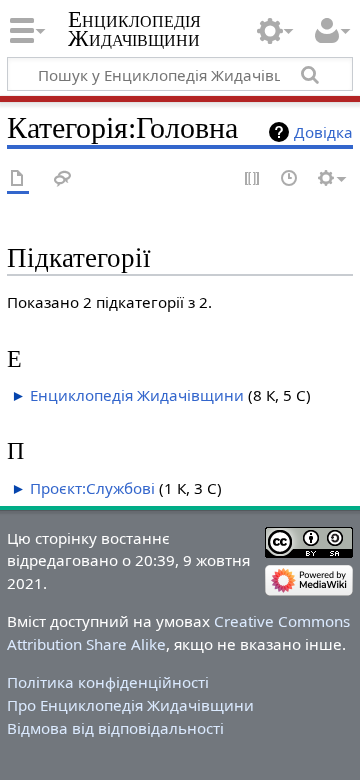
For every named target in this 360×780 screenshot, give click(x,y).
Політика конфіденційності (108, 682)
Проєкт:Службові (92, 488)
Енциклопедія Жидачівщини (134, 29)
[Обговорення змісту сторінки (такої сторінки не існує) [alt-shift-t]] (63, 179)
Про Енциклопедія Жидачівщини (130, 705)
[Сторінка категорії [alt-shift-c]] (18, 179)
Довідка (323, 132)
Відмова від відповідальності (115, 728)
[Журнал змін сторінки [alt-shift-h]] (290, 179)
